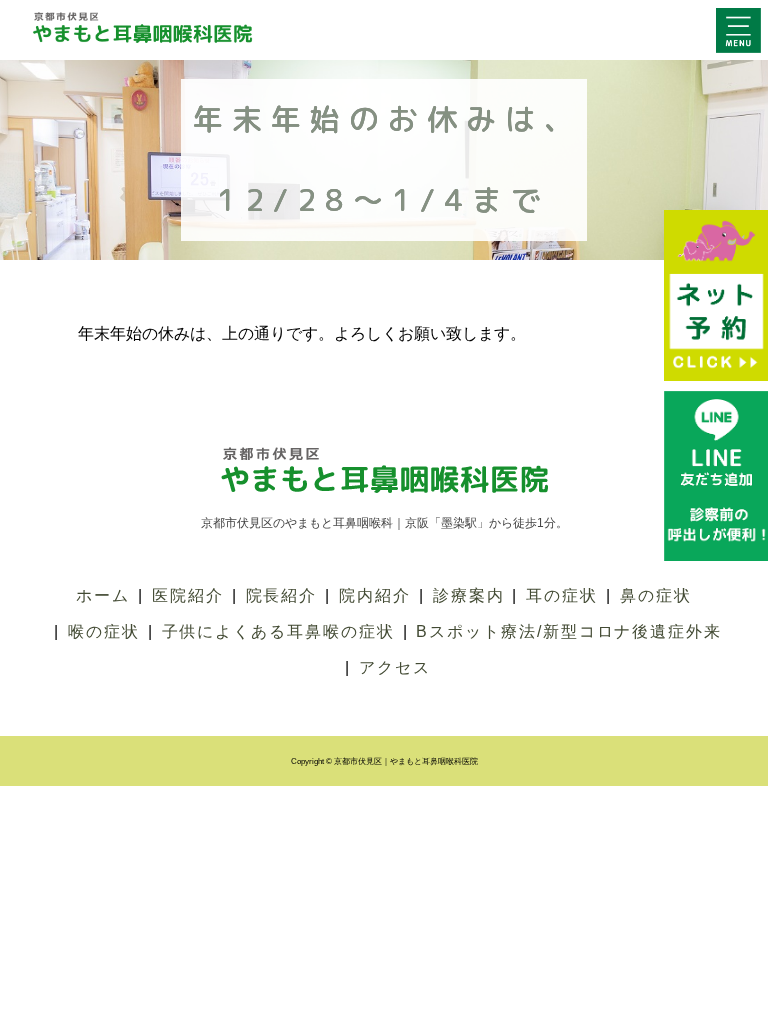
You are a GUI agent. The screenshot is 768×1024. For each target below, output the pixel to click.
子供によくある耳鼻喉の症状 (278, 631)
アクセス (395, 667)
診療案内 (469, 595)
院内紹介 (375, 595)
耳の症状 (562, 595)
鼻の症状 (656, 595)
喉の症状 (104, 631)
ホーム (103, 595)
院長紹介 (282, 595)
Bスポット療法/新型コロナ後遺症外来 (569, 631)
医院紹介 (188, 595)
